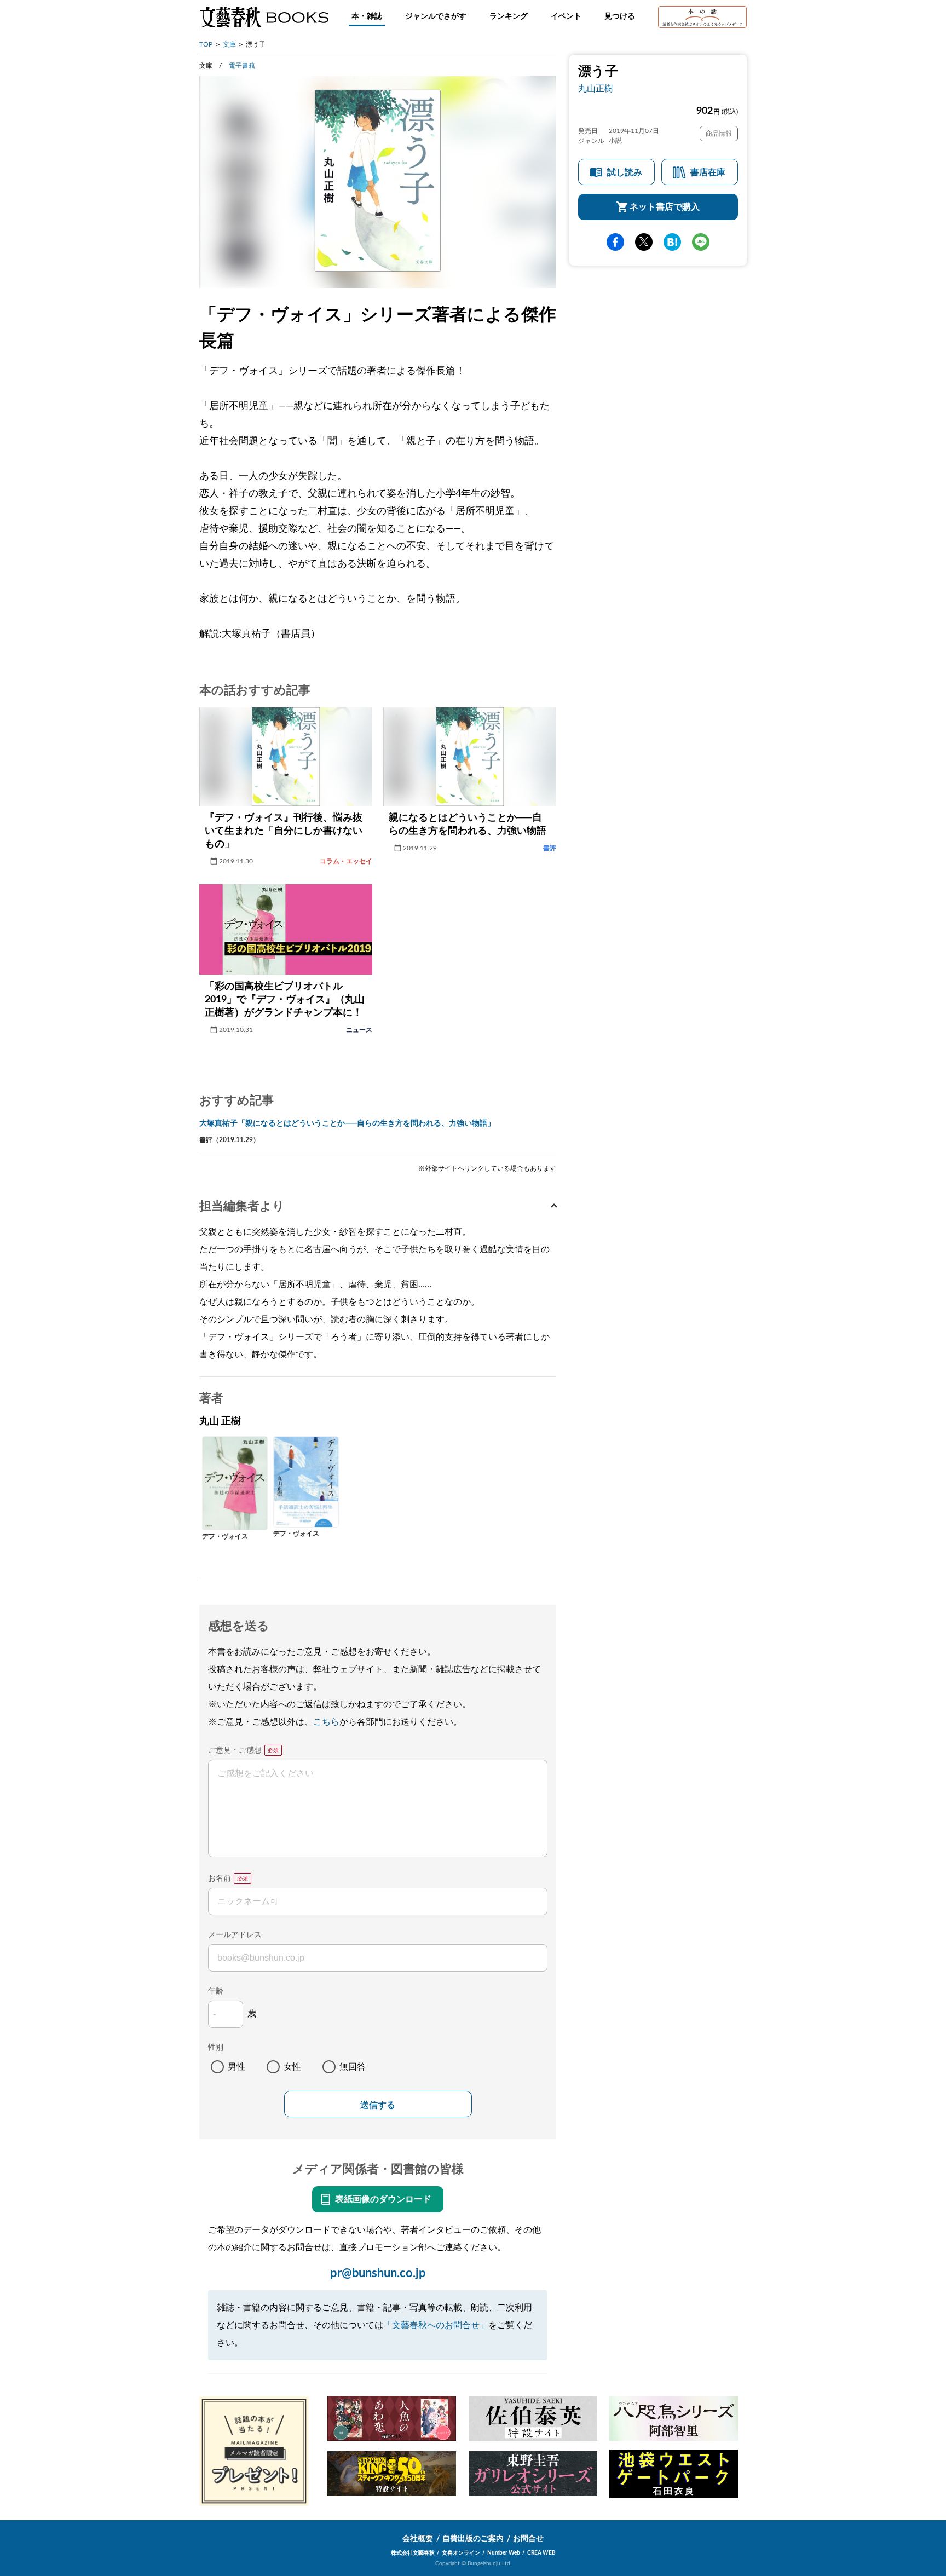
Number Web (504, 2553)
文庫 (229, 44)
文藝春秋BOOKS (264, 17)
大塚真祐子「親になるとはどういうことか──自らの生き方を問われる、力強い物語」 (347, 1123)
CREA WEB (541, 2553)
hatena (672, 242)
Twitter (644, 242)
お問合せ (528, 2539)
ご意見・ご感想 (235, 1750)
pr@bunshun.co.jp (378, 2273)
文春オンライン (461, 2553)
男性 (236, 2067)
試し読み (625, 172)
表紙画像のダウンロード (383, 2199)
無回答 (353, 2067)
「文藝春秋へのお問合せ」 (436, 2325)
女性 (292, 2067)
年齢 (216, 1991)
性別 (216, 2048)
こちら (326, 1722)
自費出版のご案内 (473, 2539)
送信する (378, 2105)
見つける (620, 16)
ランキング (509, 16)
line (701, 242)
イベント (566, 16)
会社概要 (418, 2539)
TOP (206, 44)
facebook (615, 242)
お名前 (220, 1878)
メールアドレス (235, 1935)
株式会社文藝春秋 (413, 2553)
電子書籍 (242, 66)
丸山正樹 (596, 89)
